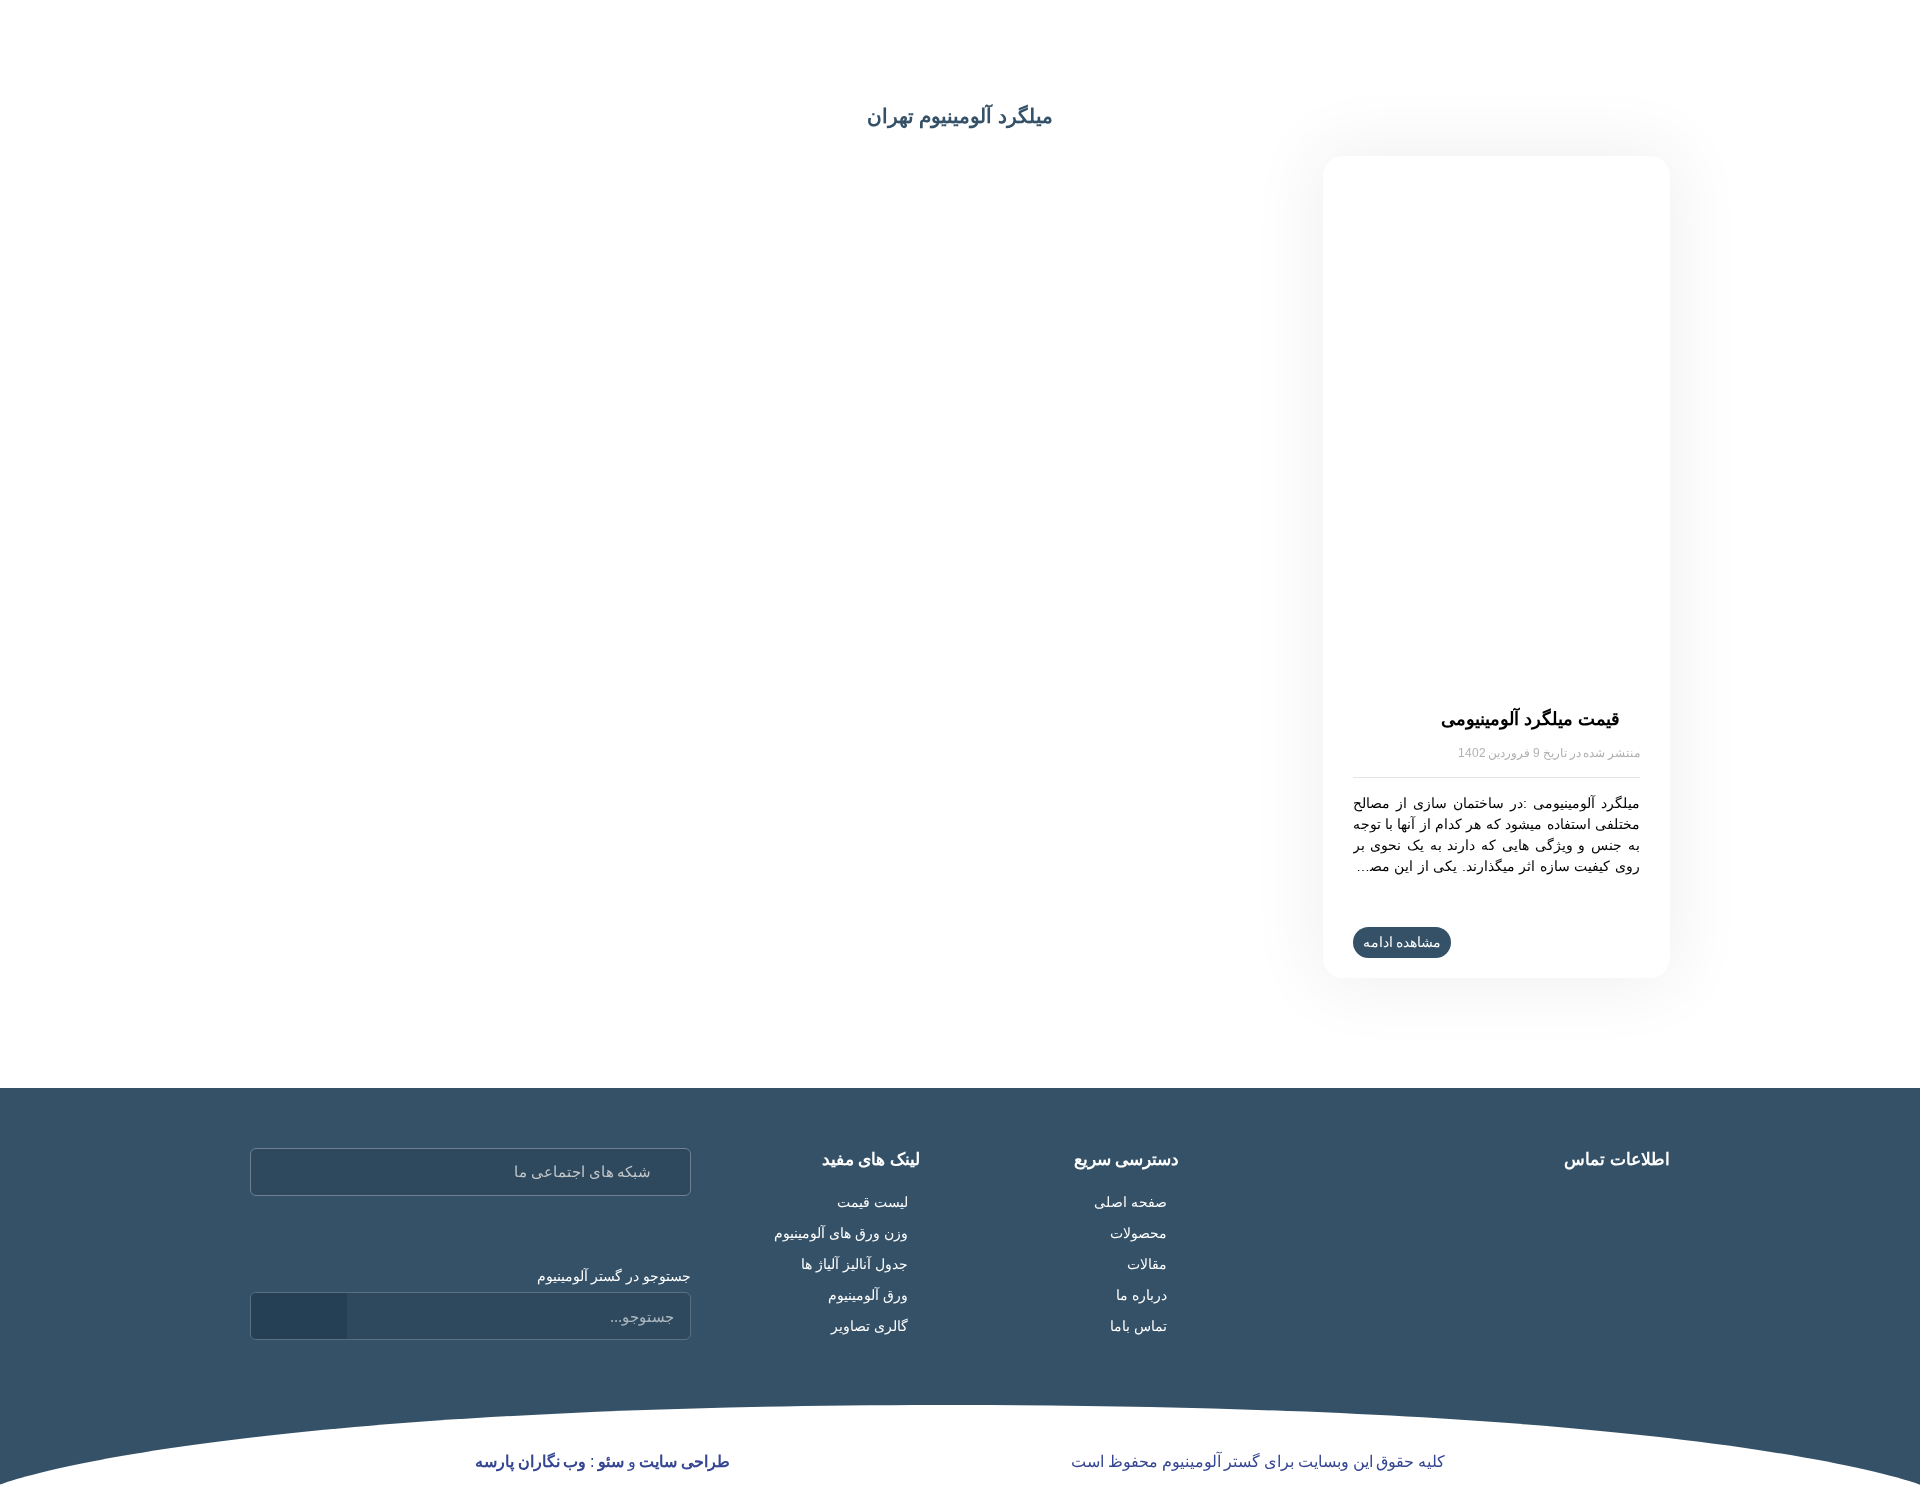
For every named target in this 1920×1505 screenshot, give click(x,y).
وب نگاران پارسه (530, 1461)
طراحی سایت (684, 1461)
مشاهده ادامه (1402, 942)
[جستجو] (299, 1316)
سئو (611, 1461)
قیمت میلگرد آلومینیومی (1530, 719)
